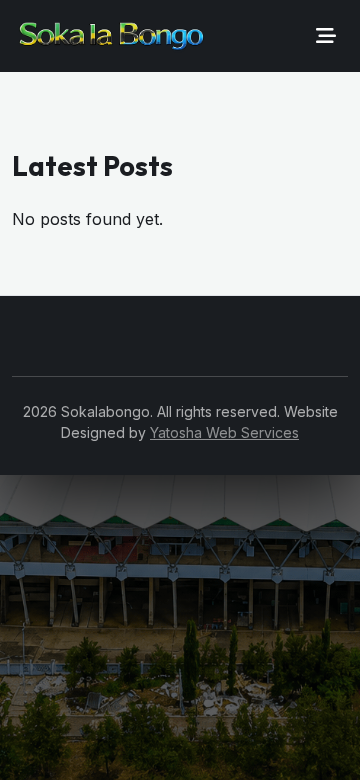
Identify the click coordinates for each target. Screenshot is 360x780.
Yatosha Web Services (224, 432)
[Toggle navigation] (326, 36)
